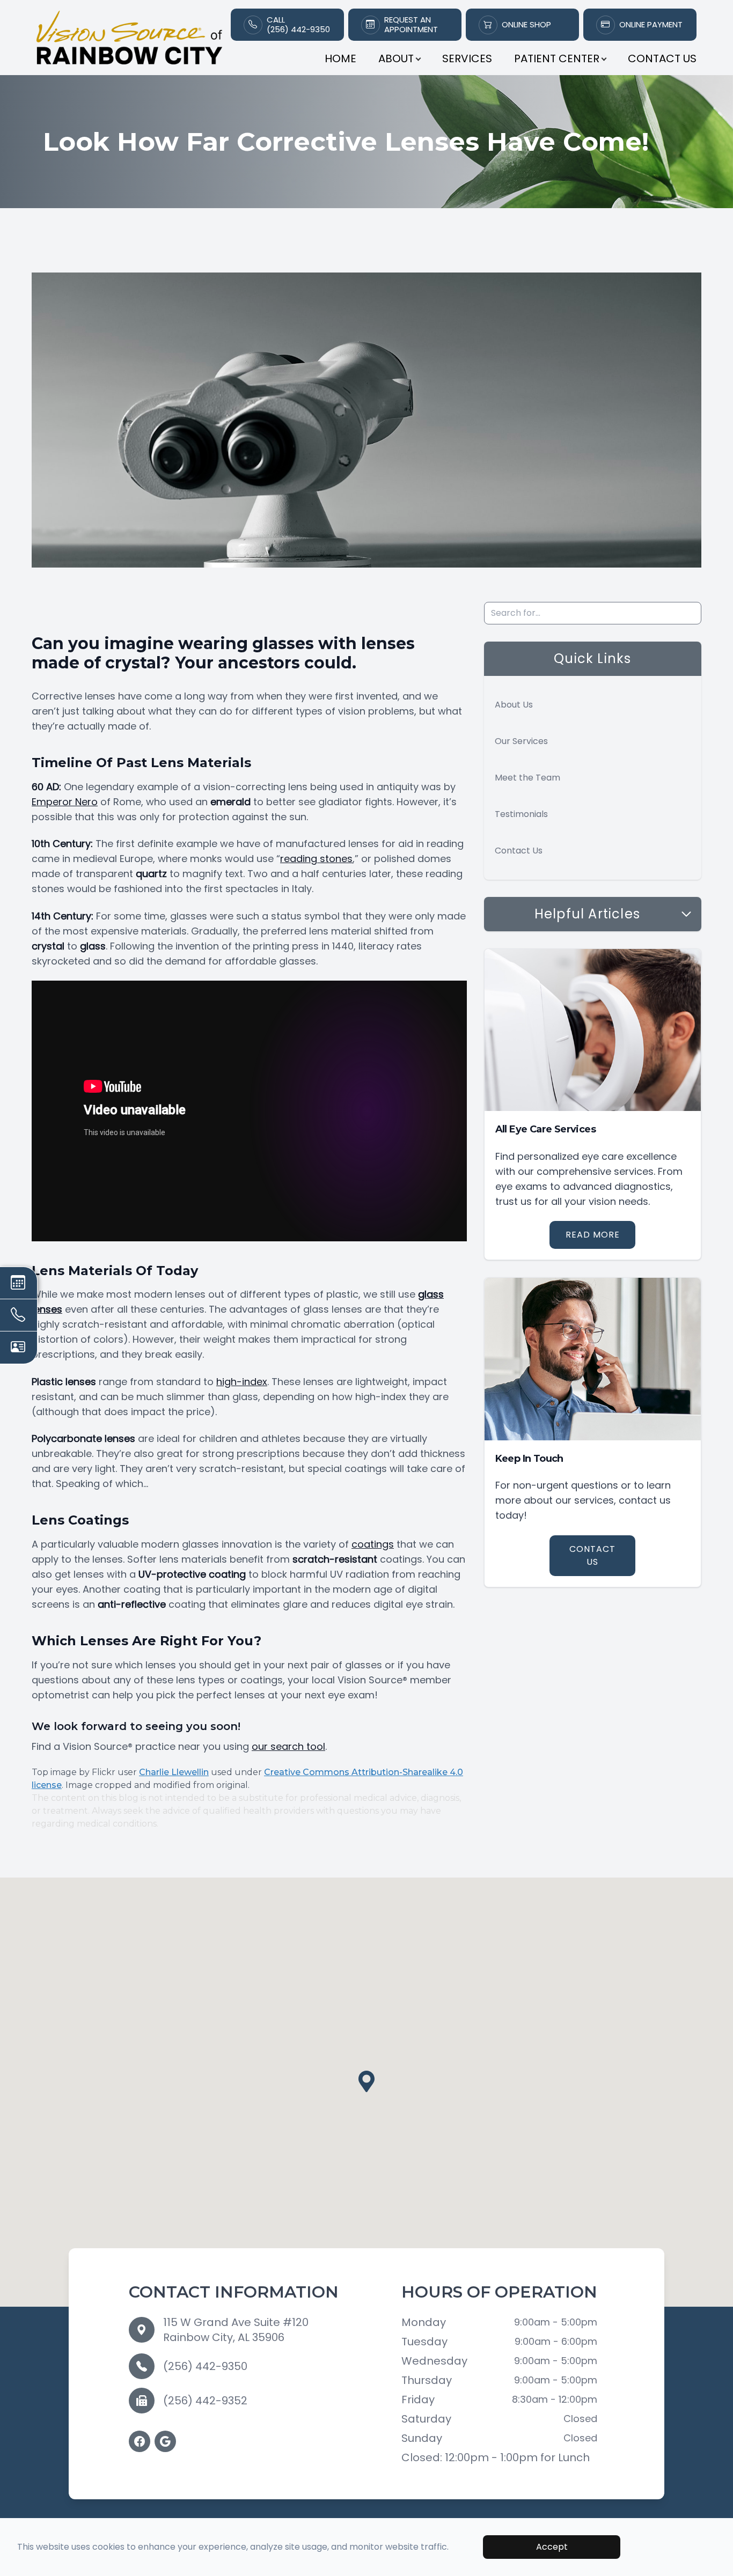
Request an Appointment (411, 25)
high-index (242, 1382)
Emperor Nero (65, 802)
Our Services (521, 741)
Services (467, 58)
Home (340, 58)
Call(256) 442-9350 (298, 25)
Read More (593, 1235)
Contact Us (662, 58)
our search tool (288, 1746)
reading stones (316, 859)
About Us (514, 705)
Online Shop (526, 25)
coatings (373, 1544)
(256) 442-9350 (205, 2366)
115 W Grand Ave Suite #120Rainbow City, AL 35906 (236, 2330)
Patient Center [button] (557, 58)
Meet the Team (527, 778)
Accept (552, 2547)
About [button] (396, 58)
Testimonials (521, 814)
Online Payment (651, 25)
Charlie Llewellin (174, 1772)
